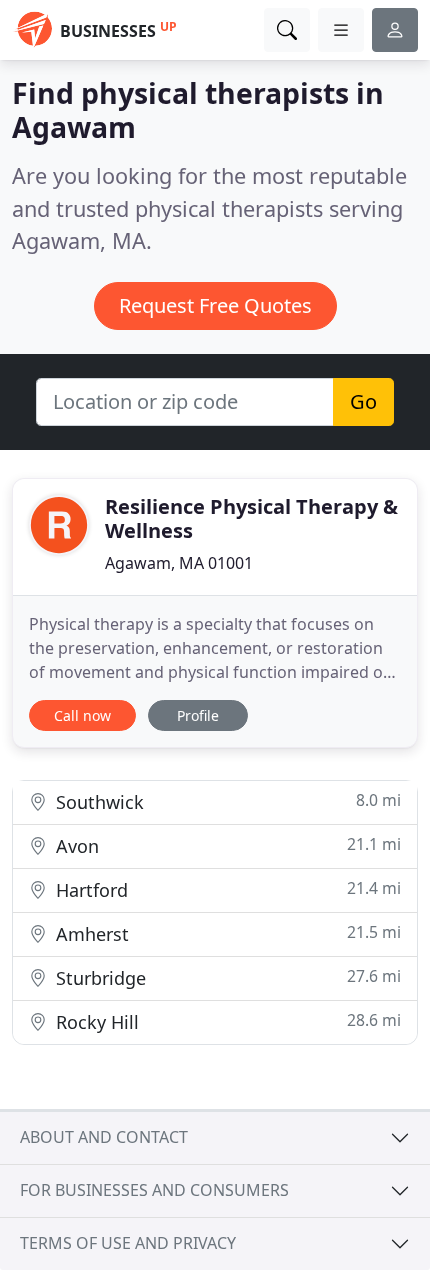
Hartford (226, 889)
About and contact (104, 1137)
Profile (198, 715)
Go (363, 401)
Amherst (226, 933)
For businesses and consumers (154, 1190)
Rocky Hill (226, 1021)
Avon (226, 845)
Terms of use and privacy (128, 1243)
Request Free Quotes (215, 305)
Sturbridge (226, 977)
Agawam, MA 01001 (179, 563)
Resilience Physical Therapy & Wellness (251, 518)
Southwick (226, 801)
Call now (82, 715)
